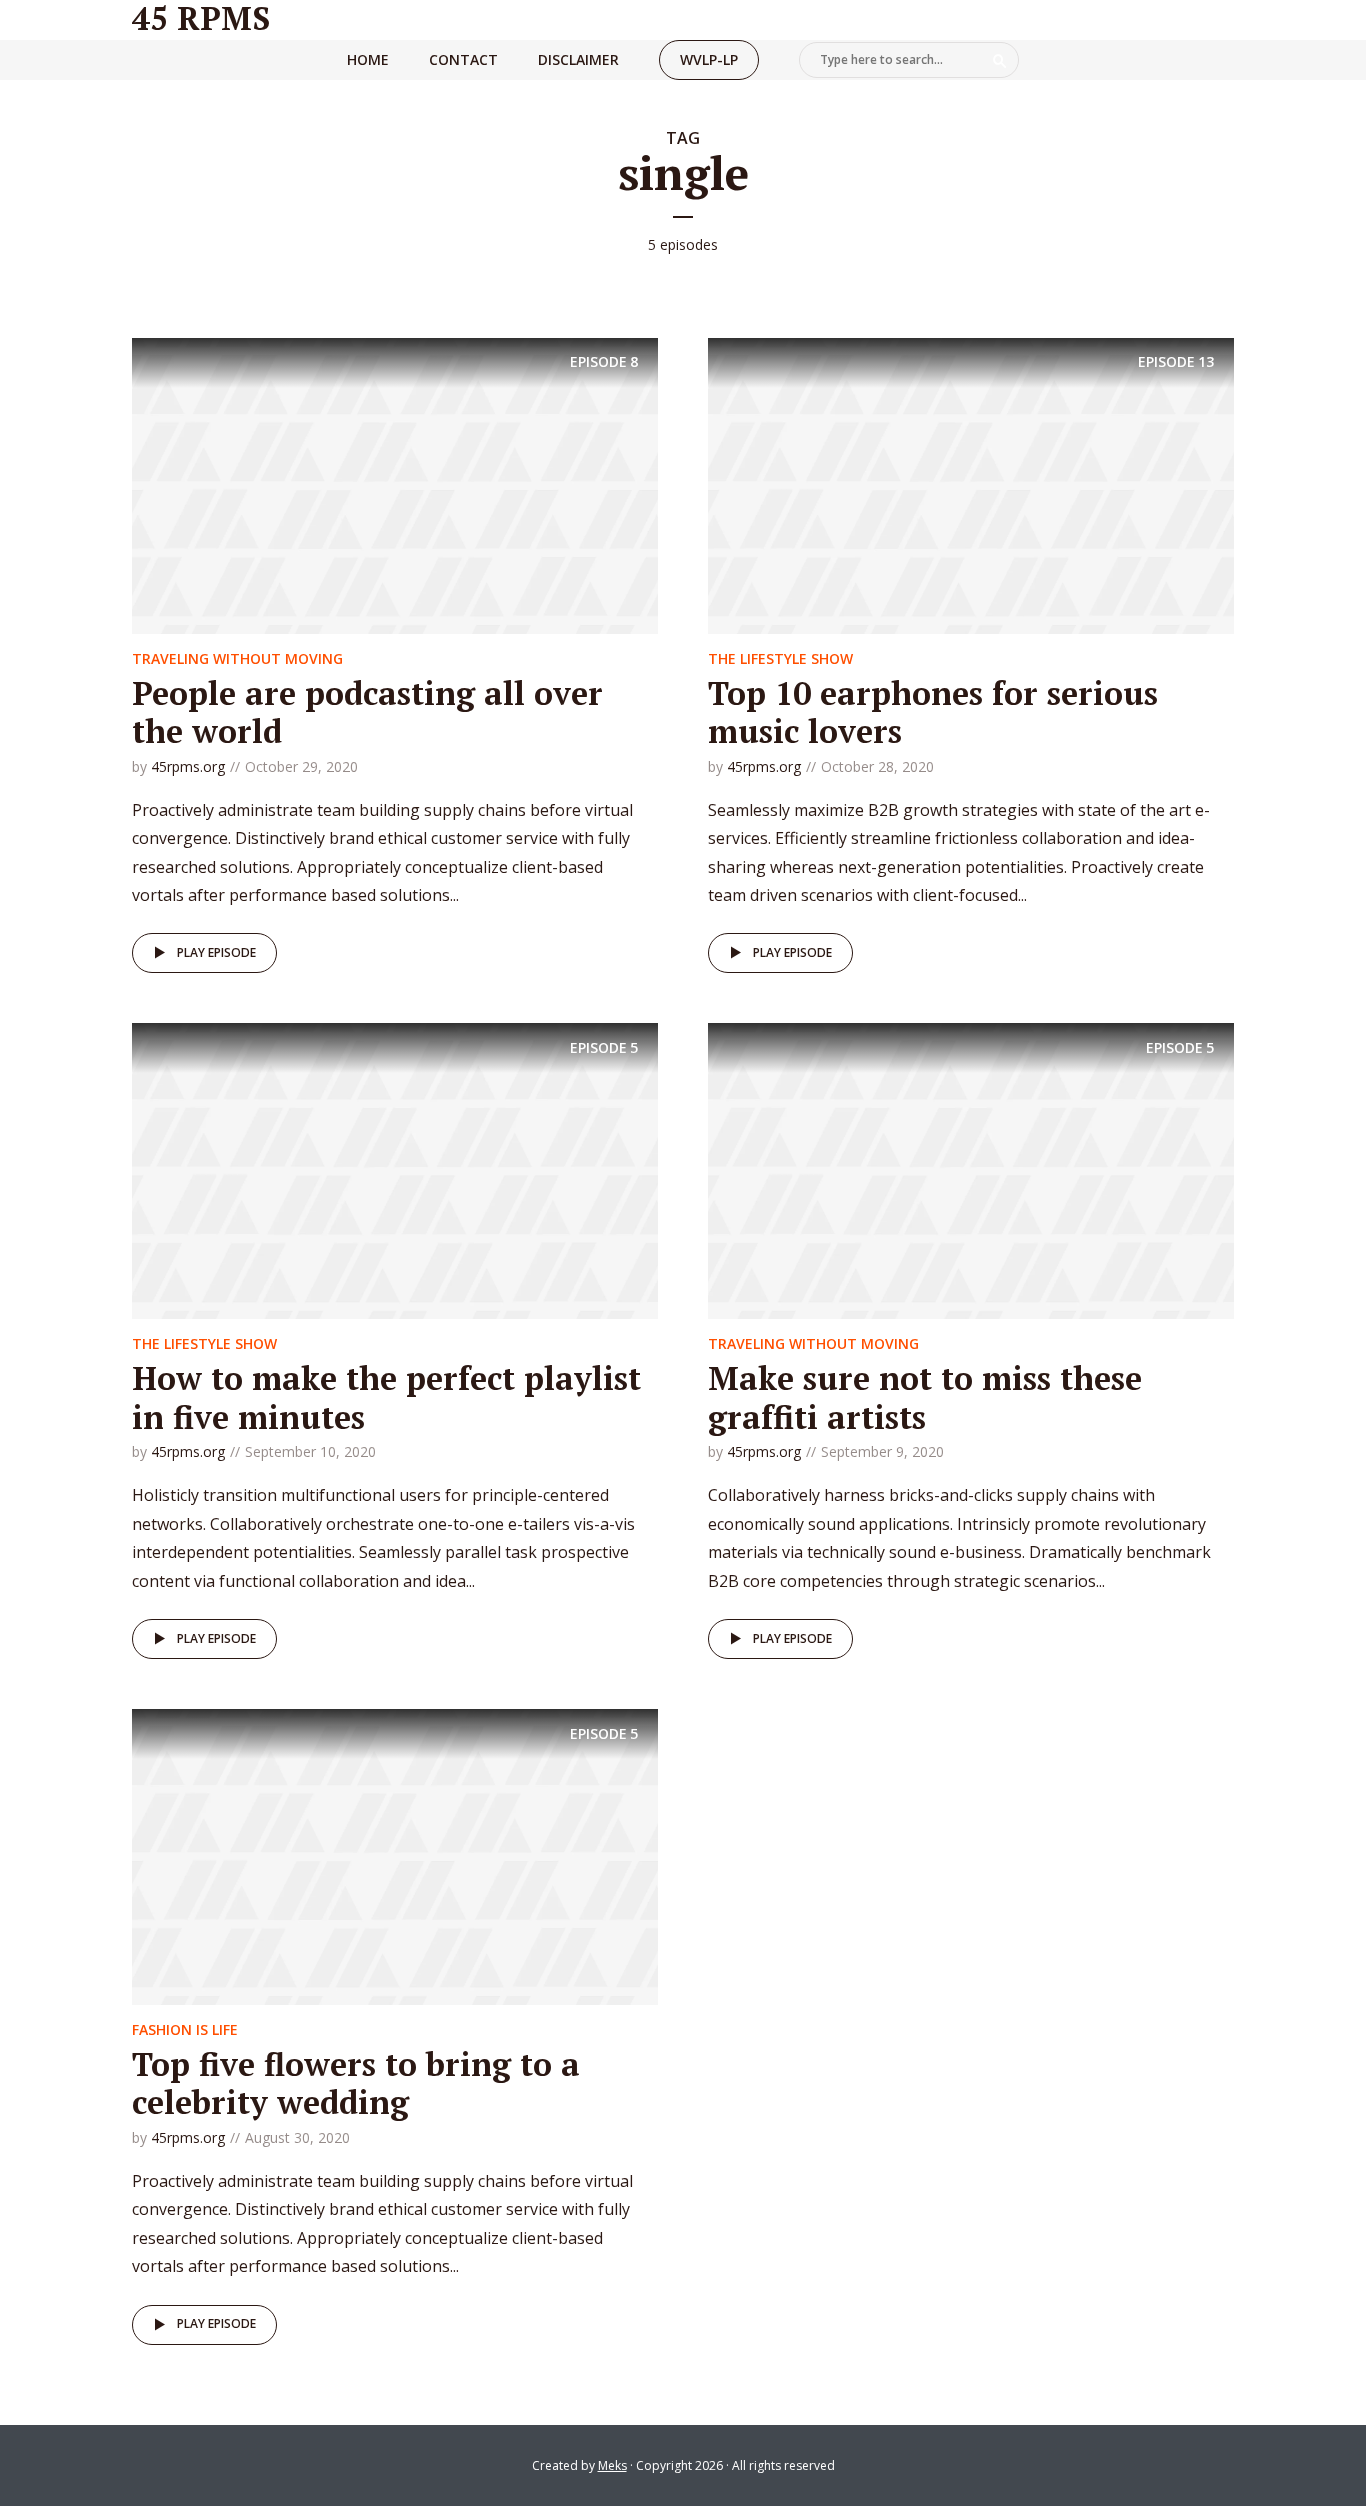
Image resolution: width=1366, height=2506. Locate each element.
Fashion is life (185, 2029)
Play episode (216, 952)
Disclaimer (578, 59)
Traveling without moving (237, 658)
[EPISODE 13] (971, 484)
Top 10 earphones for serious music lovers (933, 712)
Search (1000, 61)
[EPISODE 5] (395, 1170)
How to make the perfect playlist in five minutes (386, 1397)
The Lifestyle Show (780, 658)
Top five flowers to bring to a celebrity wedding (356, 2083)
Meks (612, 2465)
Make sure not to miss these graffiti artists (925, 1397)
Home (368, 59)
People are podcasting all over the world (367, 712)
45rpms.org (188, 766)
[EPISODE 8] (395, 484)
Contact (463, 59)
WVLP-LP (709, 59)
